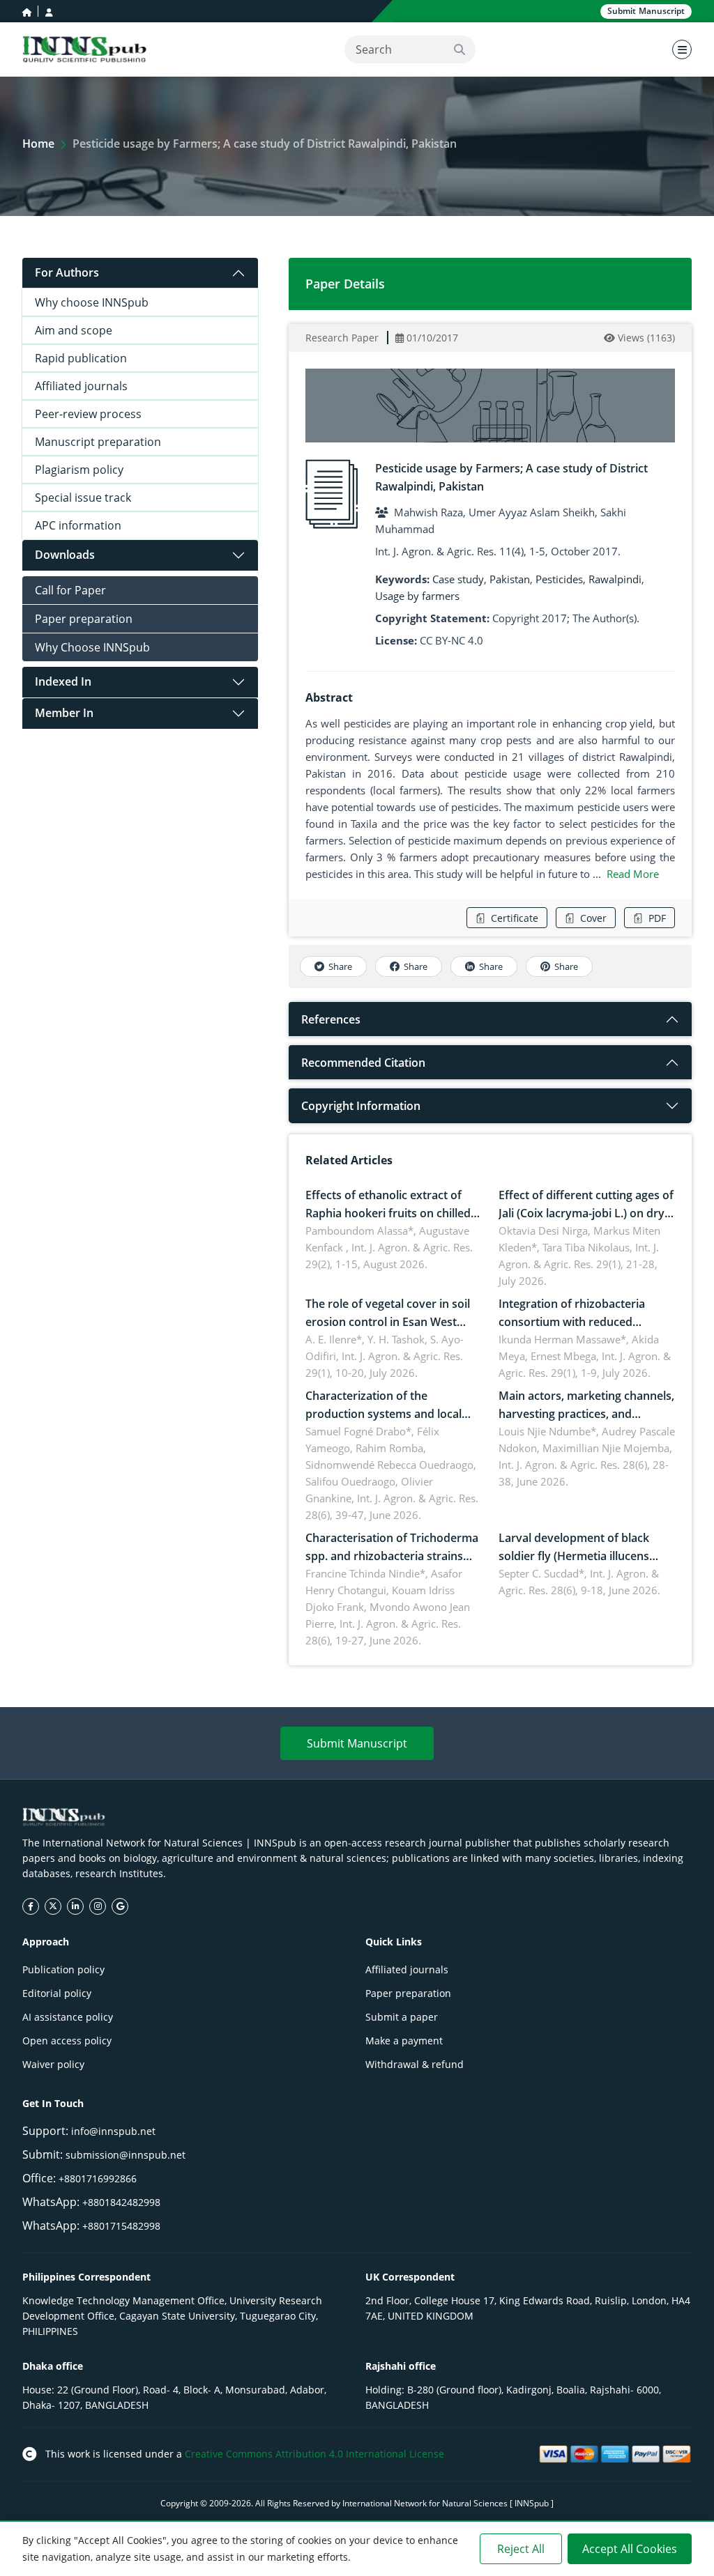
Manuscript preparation (98, 442)
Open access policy (67, 2041)
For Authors (67, 272)
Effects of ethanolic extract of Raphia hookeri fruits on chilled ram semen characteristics (388, 1213)
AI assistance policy (68, 2017)
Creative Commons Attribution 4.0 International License (314, 2454)
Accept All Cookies (630, 2549)
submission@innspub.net (126, 2155)
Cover (593, 918)
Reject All (521, 2549)
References (331, 1019)
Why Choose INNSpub (92, 647)
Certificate (515, 918)
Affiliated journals (81, 386)
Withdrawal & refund (415, 2064)
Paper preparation (84, 619)
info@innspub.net (113, 2131)
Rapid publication (81, 358)
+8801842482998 (121, 2202)
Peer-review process (88, 414)
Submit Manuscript (357, 1743)
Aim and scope (74, 330)
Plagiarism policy (79, 470)
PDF (657, 918)
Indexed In (63, 681)
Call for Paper (70, 590)
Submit (646, 11)
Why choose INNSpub (92, 302)
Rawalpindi (615, 579)
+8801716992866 (98, 2178)
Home (38, 144)
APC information (78, 525)
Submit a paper (402, 2017)
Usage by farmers (417, 596)
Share (340, 966)
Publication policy (63, 1969)
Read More (633, 874)
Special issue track (83, 498)
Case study (458, 579)
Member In (64, 713)
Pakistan (510, 579)
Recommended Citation (363, 1063)
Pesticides (559, 579)
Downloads (65, 555)
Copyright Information (361, 1106)
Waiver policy (53, 2064)
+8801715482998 (121, 2226)
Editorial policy (57, 1993)
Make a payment (404, 2041)
